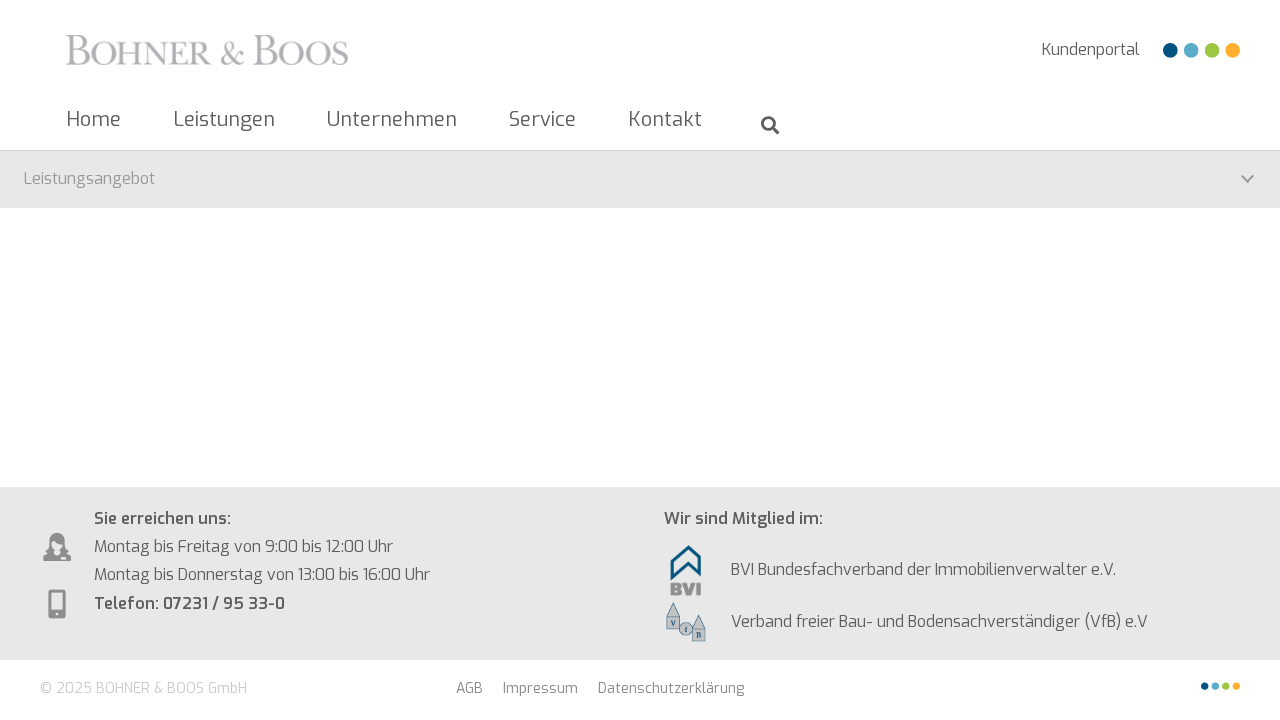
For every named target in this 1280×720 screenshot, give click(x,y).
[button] (287, 120)
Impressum (540, 688)
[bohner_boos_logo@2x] (207, 50)
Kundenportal (1091, 49)
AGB (469, 688)
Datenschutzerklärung (671, 688)
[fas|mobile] (697, 570)
